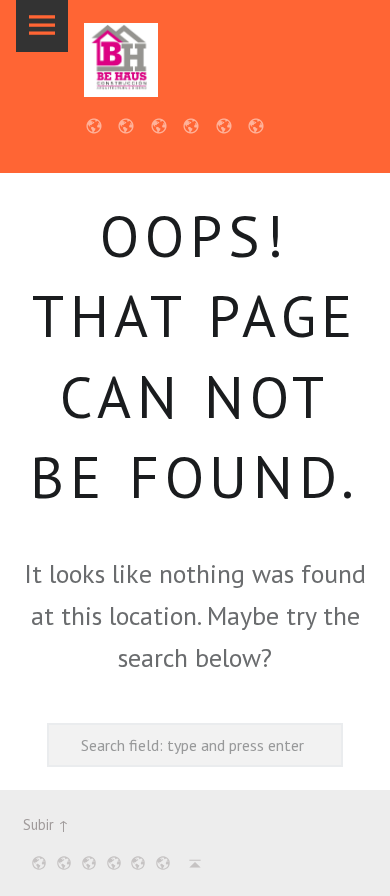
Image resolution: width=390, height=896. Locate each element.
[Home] (35, 863)
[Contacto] (159, 863)
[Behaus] (121, 60)
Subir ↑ (46, 824)
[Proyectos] (135, 863)
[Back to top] (191, 863)
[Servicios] (85, 863)
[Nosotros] (60, 863)
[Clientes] (110, 863)
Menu (42, 26)
